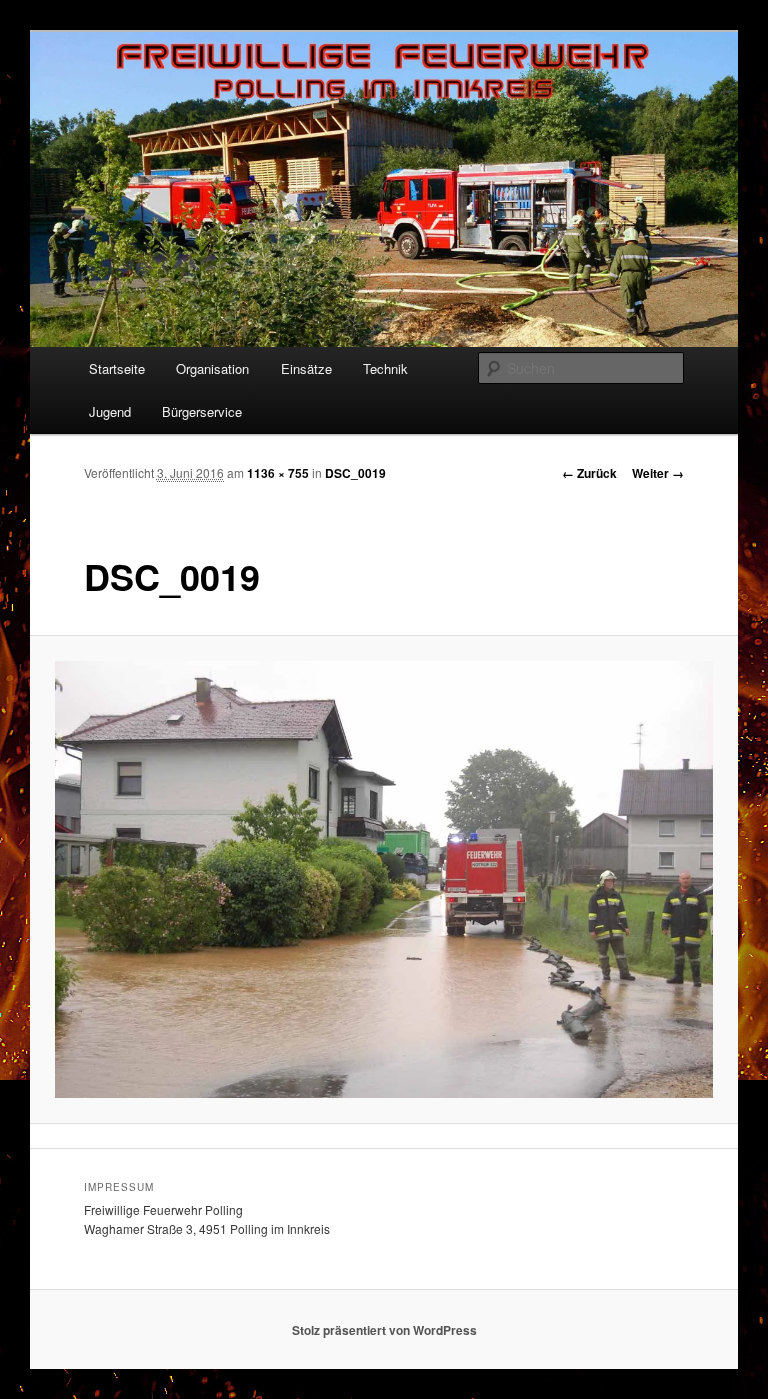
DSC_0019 (355, 473)
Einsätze (306, 368)
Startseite (117, 368)
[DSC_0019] (384, 880)
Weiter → (658, 473)
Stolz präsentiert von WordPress (384, 1330)
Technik (385, 368)
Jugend (110, 411)
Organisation (212, 368)
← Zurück (589, 473)
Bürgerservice (202, 411)
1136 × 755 (278, 473)
